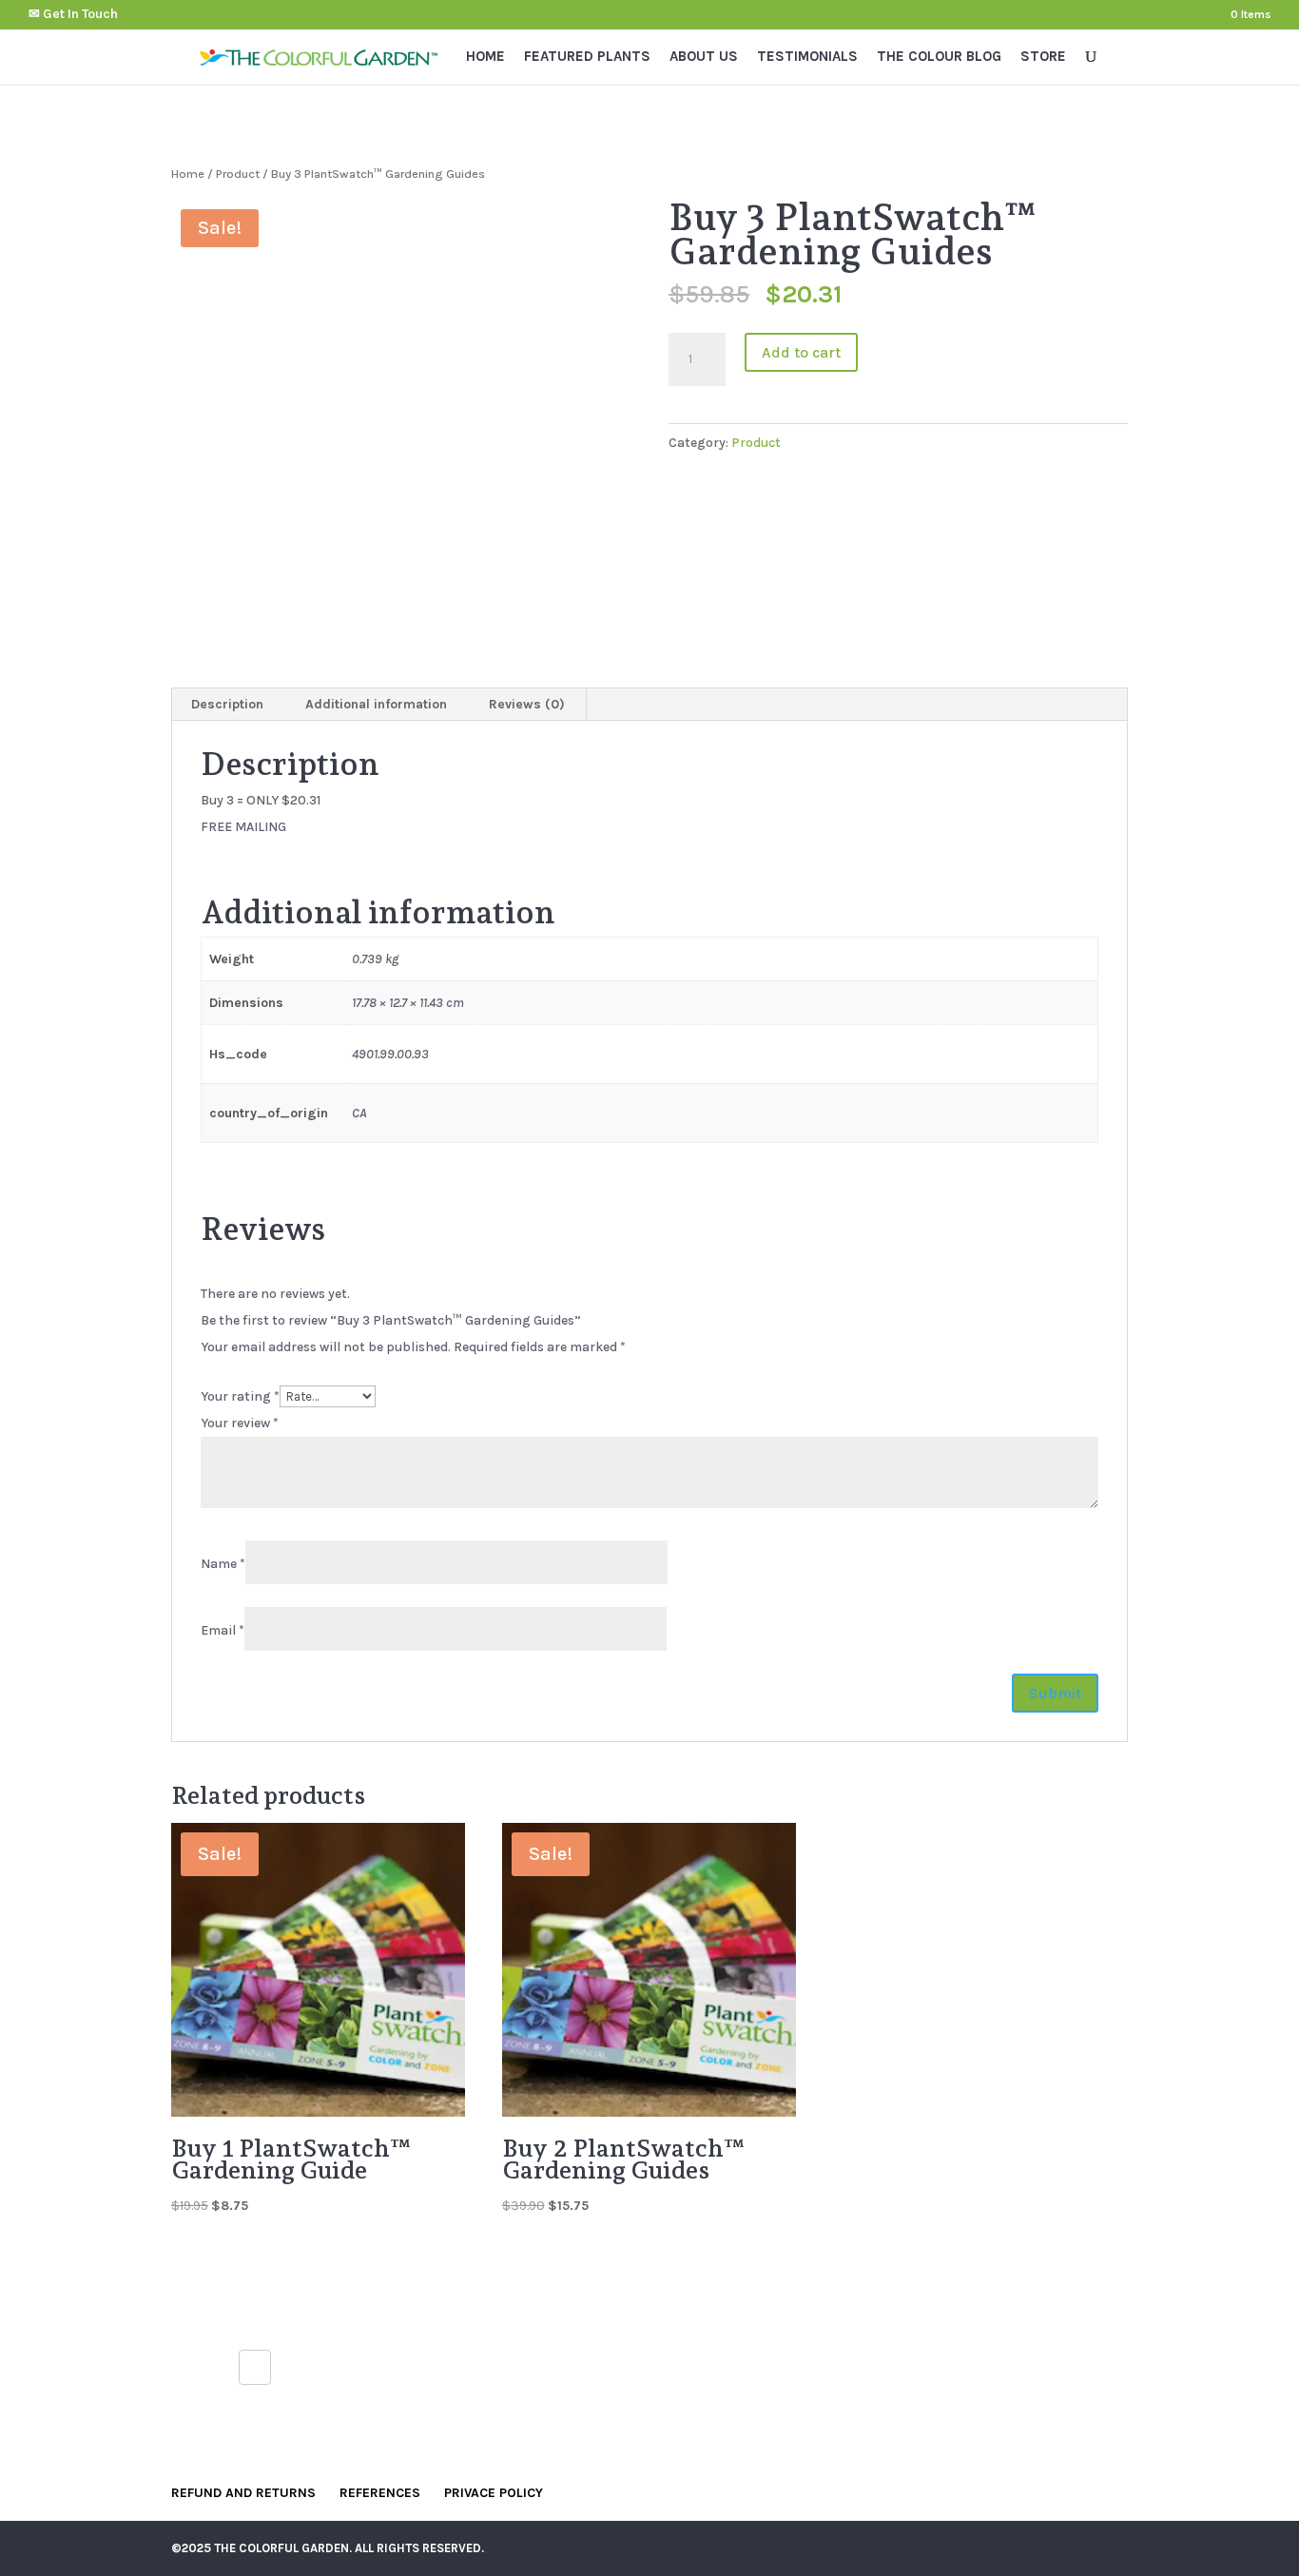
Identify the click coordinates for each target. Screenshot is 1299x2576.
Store (1043, 57)
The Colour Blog (939, 57)
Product (238, 174)
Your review (240, 1423)
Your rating (240, 1396)
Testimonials (807, 57)
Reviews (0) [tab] (527, 704)
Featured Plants (587, 57)
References (380, 2493)
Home (485, 57)
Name (223, 1564)
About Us (704, 57)
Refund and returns (243, 2493)
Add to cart (801, 352)
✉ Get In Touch (73, 14)
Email (223, 1630)
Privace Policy (494, 2493)
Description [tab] (227, 704)
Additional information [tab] (376, 704)
